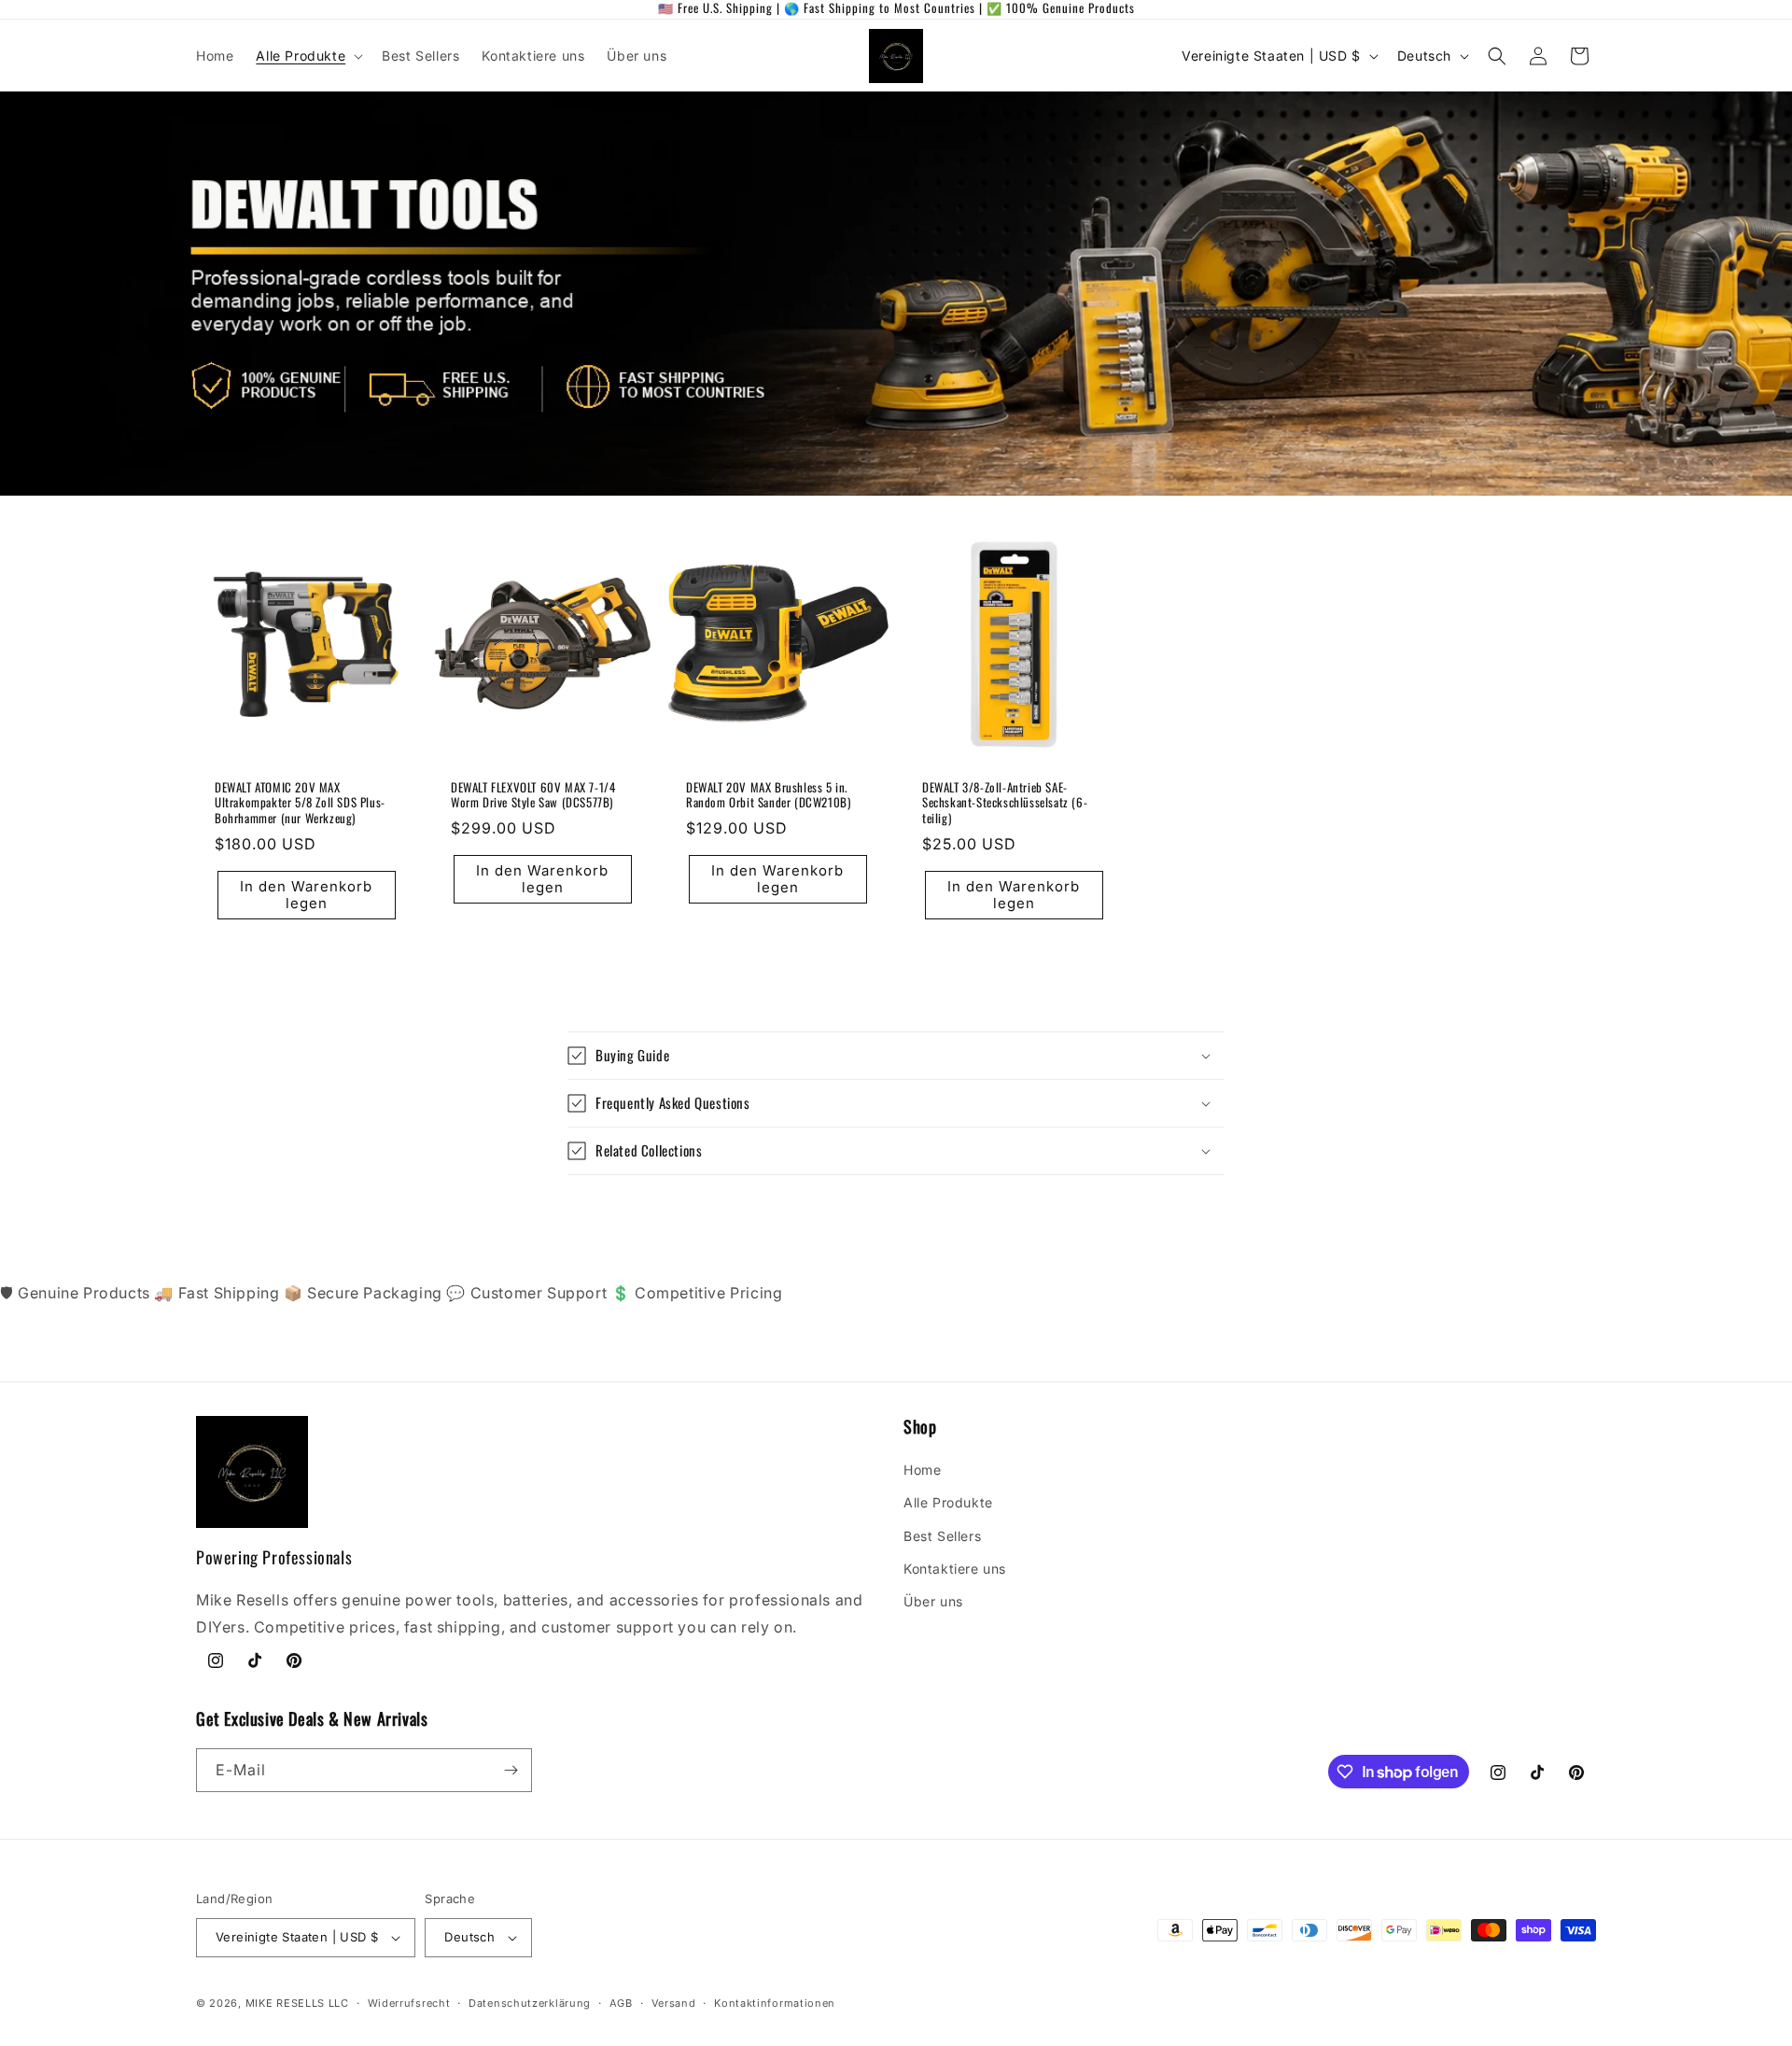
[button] (308, 56)
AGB (621, 2003)
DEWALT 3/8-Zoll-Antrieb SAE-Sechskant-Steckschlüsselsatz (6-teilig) (1005, 802)
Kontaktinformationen (775, 2003)
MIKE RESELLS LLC (297, 2003)
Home (922, 1470)
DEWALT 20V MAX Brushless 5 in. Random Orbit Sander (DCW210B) (768, 794)
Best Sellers (942, 1536)
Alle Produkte (948, 1502)
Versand (674, 2003)
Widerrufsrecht (409, 2003)
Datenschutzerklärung (530, 2003)
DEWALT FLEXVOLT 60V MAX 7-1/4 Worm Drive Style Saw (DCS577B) (533, 794)
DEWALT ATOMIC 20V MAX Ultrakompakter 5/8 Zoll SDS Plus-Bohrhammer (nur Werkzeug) (300, 802)
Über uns (933, 1601)
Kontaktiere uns (955, 1569)
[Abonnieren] (511, 1770)
